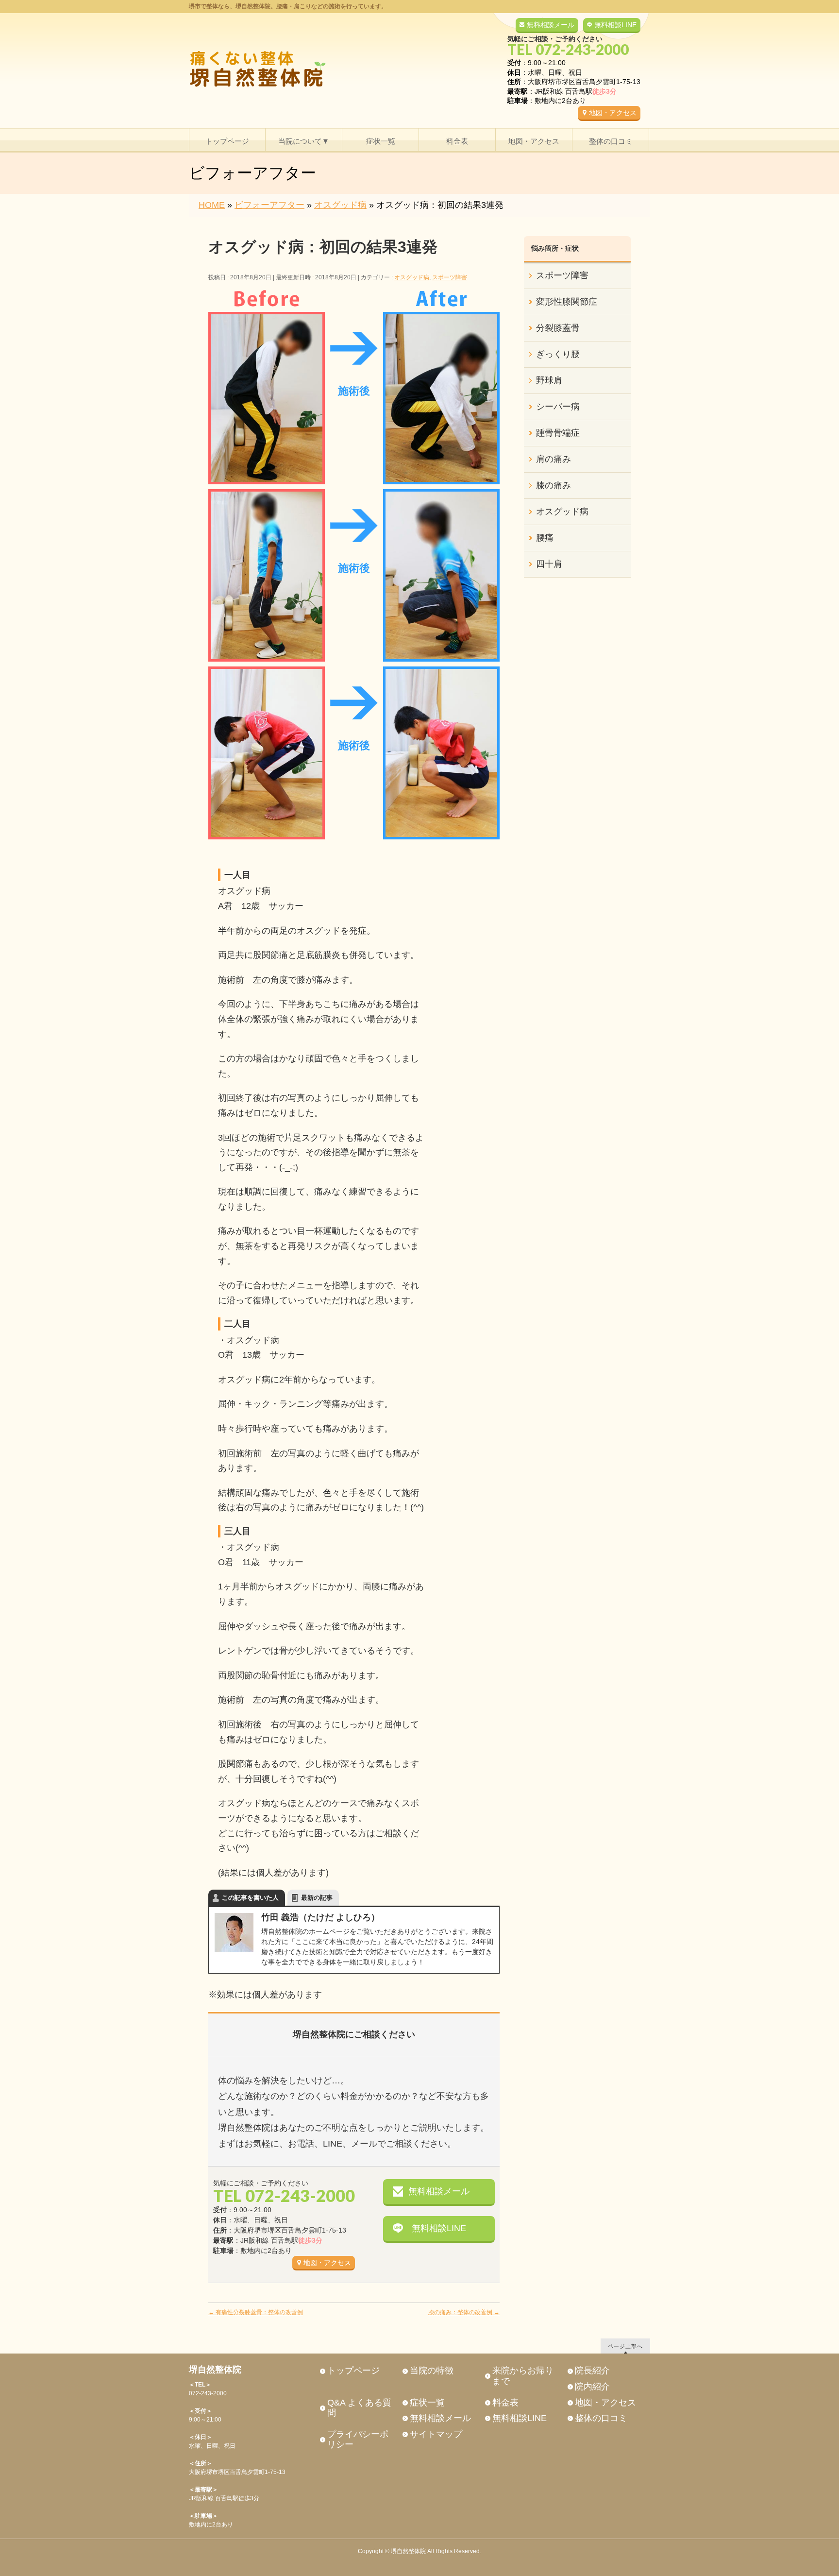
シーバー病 (558, 407)
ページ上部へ (625, 2346)
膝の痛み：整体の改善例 (464, 2312)
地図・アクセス (613, 113)
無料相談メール (551, 25)
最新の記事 (317, 1898)
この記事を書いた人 (250, 1898)
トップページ (353, 2371)
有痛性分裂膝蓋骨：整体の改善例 (256, 2312)
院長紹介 (592, 2371)
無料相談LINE (615, 25)
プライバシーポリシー (358, 2440)
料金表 (505, 2403)
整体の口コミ (601, 2418)
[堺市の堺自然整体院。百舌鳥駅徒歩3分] (257, 77)
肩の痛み (554, 459)
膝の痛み (554, 485)
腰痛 (545, 538)
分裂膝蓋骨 (558, 328)
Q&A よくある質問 (359, 2408)
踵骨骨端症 (558, 433)
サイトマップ (436, 2434)
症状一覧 (427, 2403)
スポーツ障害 (450, 277)
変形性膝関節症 (567, 302)
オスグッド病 (412, 277)
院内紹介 (592, 2387)
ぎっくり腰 (558, 354)
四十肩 (549, 564)
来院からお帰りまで (523, 2376)
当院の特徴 (432, 2371)
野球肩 (549, 380)
